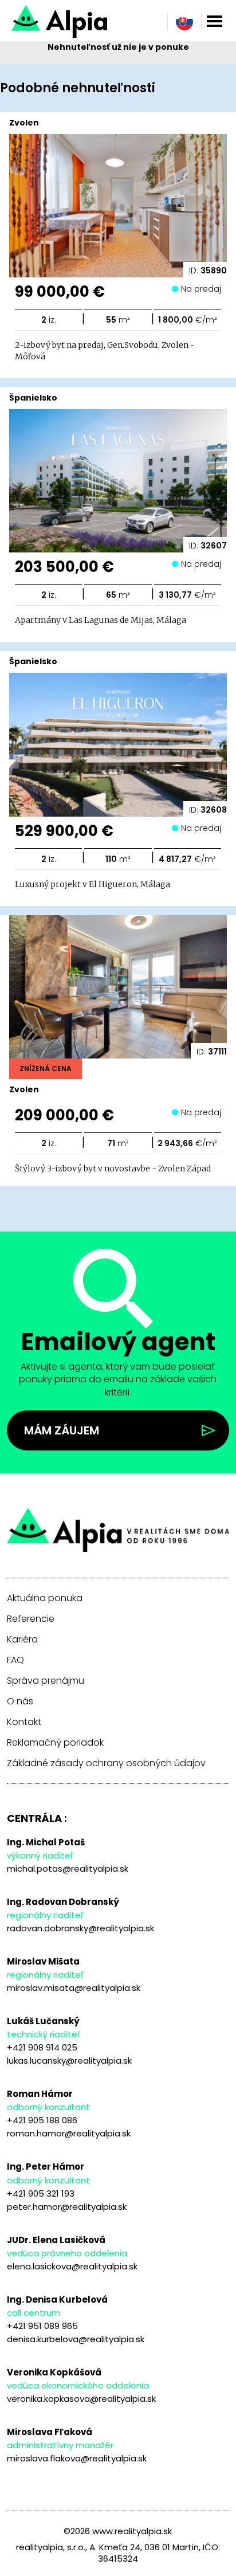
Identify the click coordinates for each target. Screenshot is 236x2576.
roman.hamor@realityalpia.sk (69, 2133)
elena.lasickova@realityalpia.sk (72, 2266)
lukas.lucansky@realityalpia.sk (69, 2061)
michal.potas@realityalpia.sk (68, 1869)
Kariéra (22, 1640)
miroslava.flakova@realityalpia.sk (77, 2458)
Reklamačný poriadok (55, 1743)
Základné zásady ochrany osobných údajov (106, 1763)
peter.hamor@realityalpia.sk (67, 2207)
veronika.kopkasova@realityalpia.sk (81, 2399)
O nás (20, 1701)
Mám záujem (62, 1430)
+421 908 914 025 (42, 2047)
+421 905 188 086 (42, 2120)
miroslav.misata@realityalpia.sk (74, 1988)
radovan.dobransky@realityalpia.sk (80, 1928)
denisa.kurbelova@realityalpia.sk (76, 2339)
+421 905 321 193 (41, 2193)
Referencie (31, 1619)
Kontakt (24, 1722)
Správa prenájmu (46, 1681)
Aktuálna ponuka (45, 1598)
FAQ (15, 1660)
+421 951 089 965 (42, 2326)
